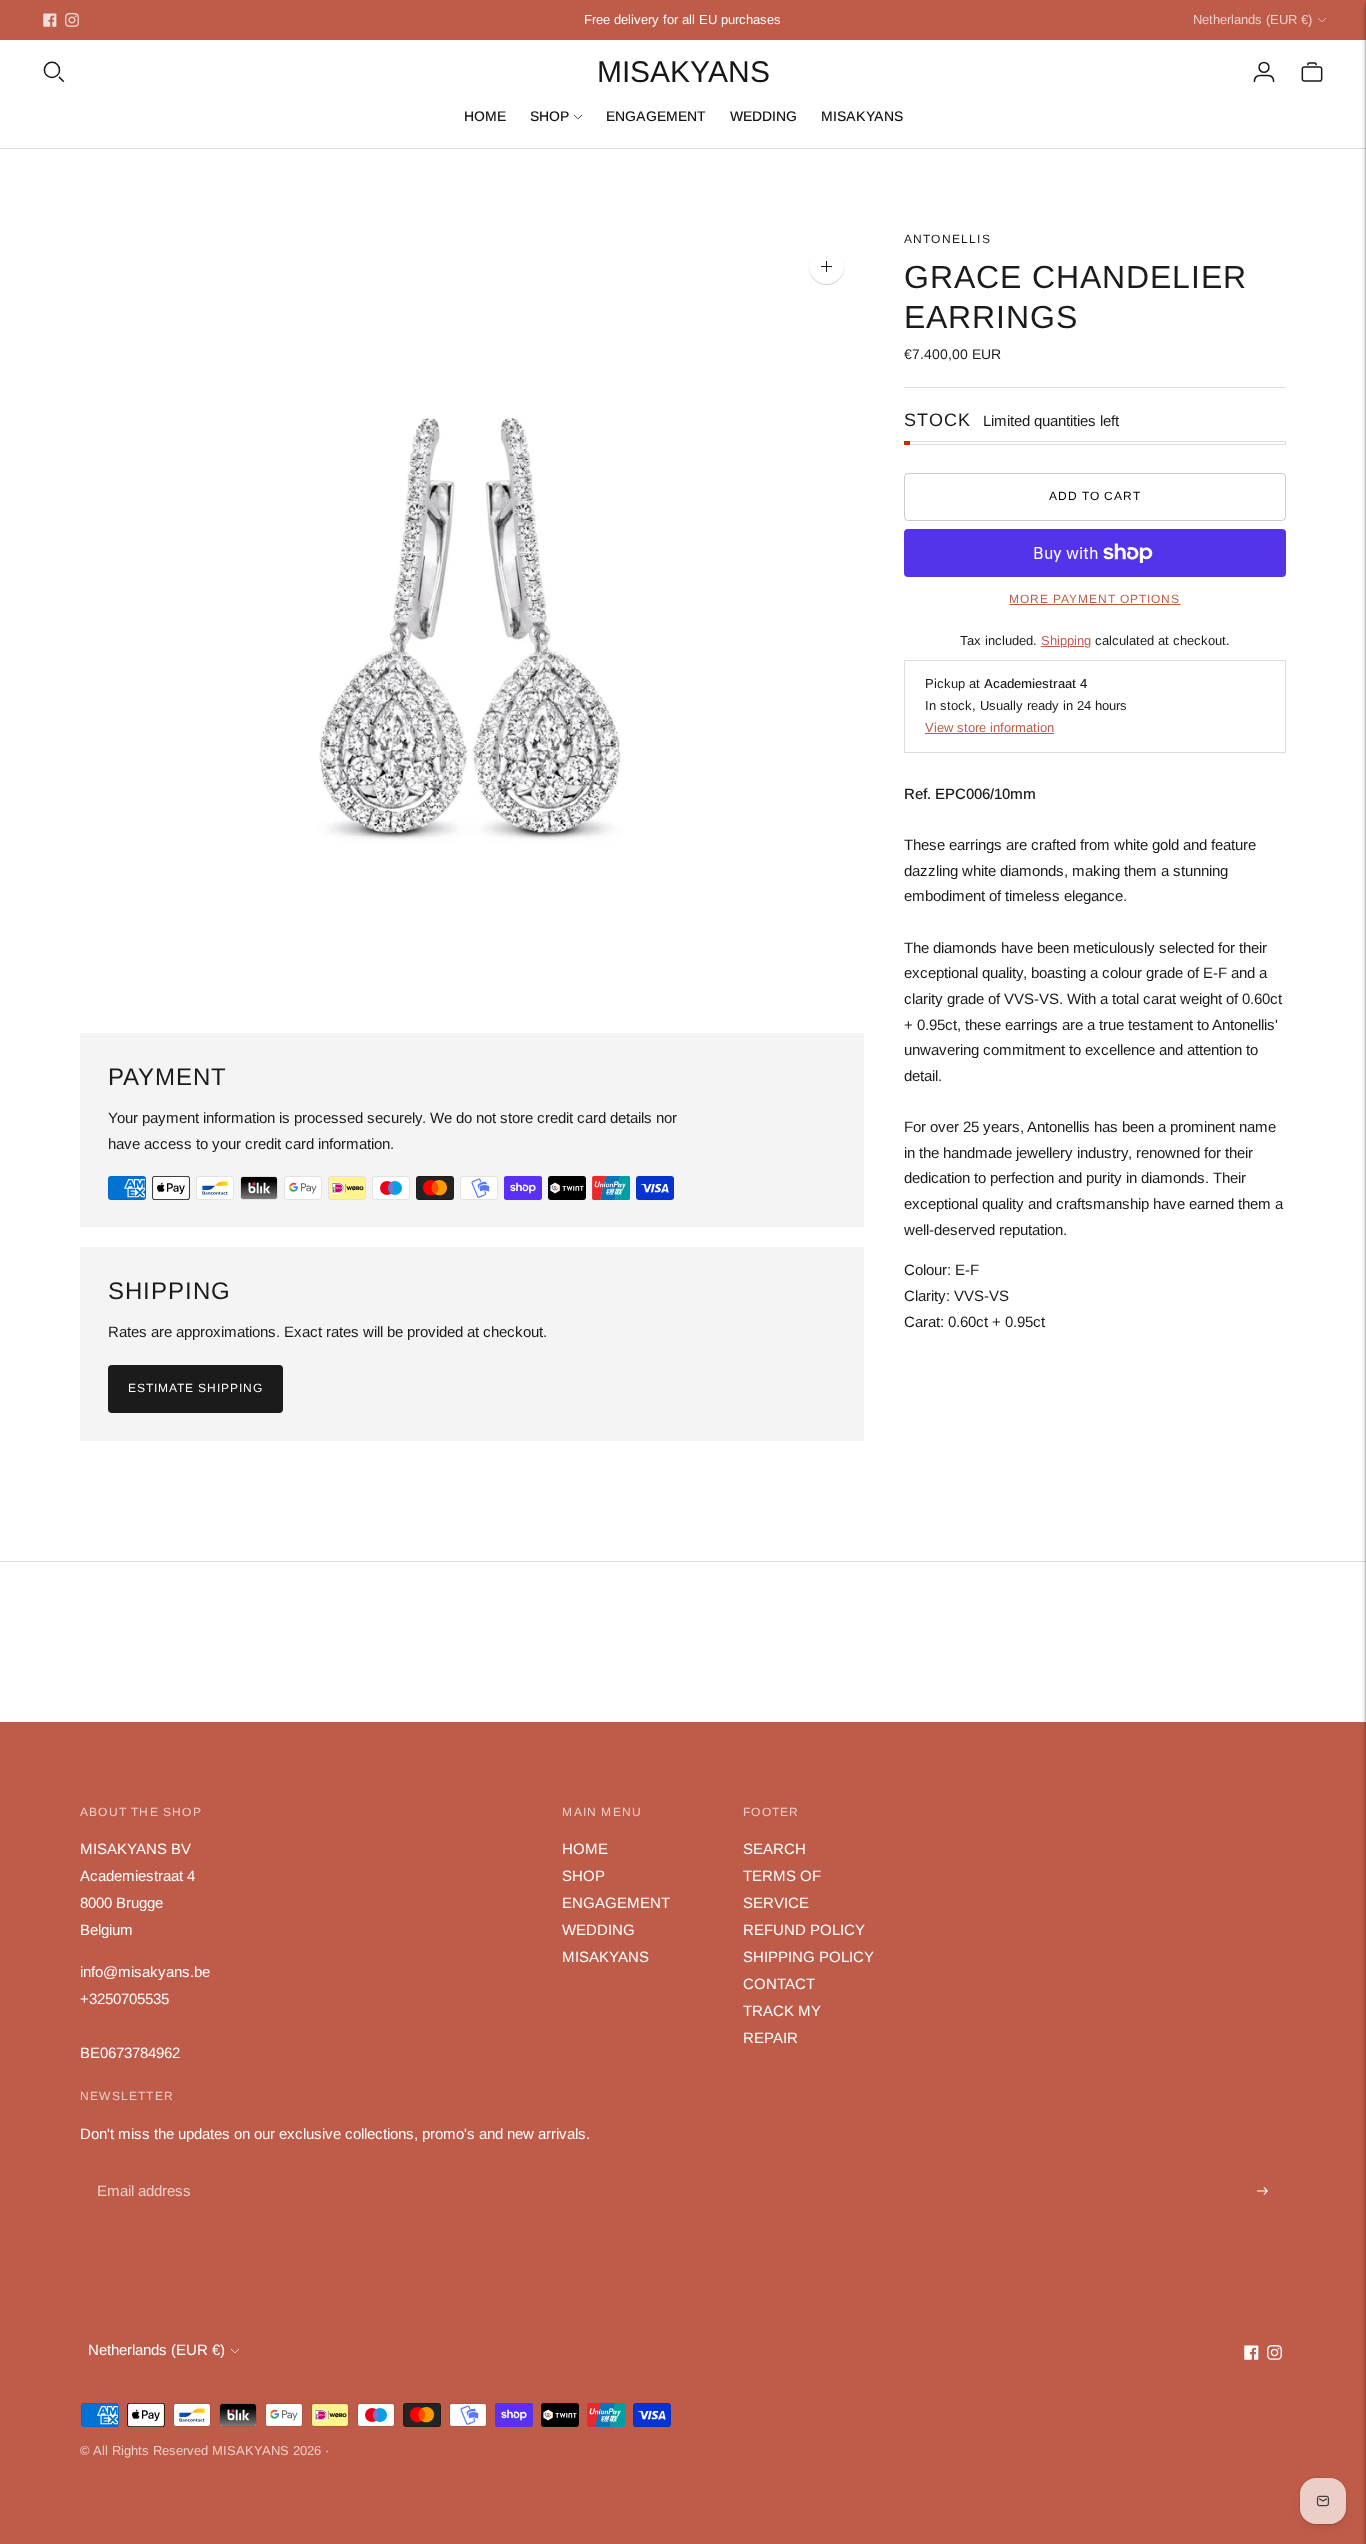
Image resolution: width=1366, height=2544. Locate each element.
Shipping (1066, 640)
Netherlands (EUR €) (1252, 19)
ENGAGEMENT (656, 116)
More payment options (1094, 599)
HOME (485, 116)
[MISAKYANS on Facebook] (50, 20)
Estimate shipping (195, 1388)
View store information (989, 727)
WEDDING (763, 116)
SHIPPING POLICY (808, 1956)
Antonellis (947, 239)
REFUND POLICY (804, 1929)
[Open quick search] (54, 72)
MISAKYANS (862, 116)
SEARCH (774, 1848)
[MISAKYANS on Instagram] (72, 20)
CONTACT (779, 1983)
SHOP (549, 116)
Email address (141, 2168)
